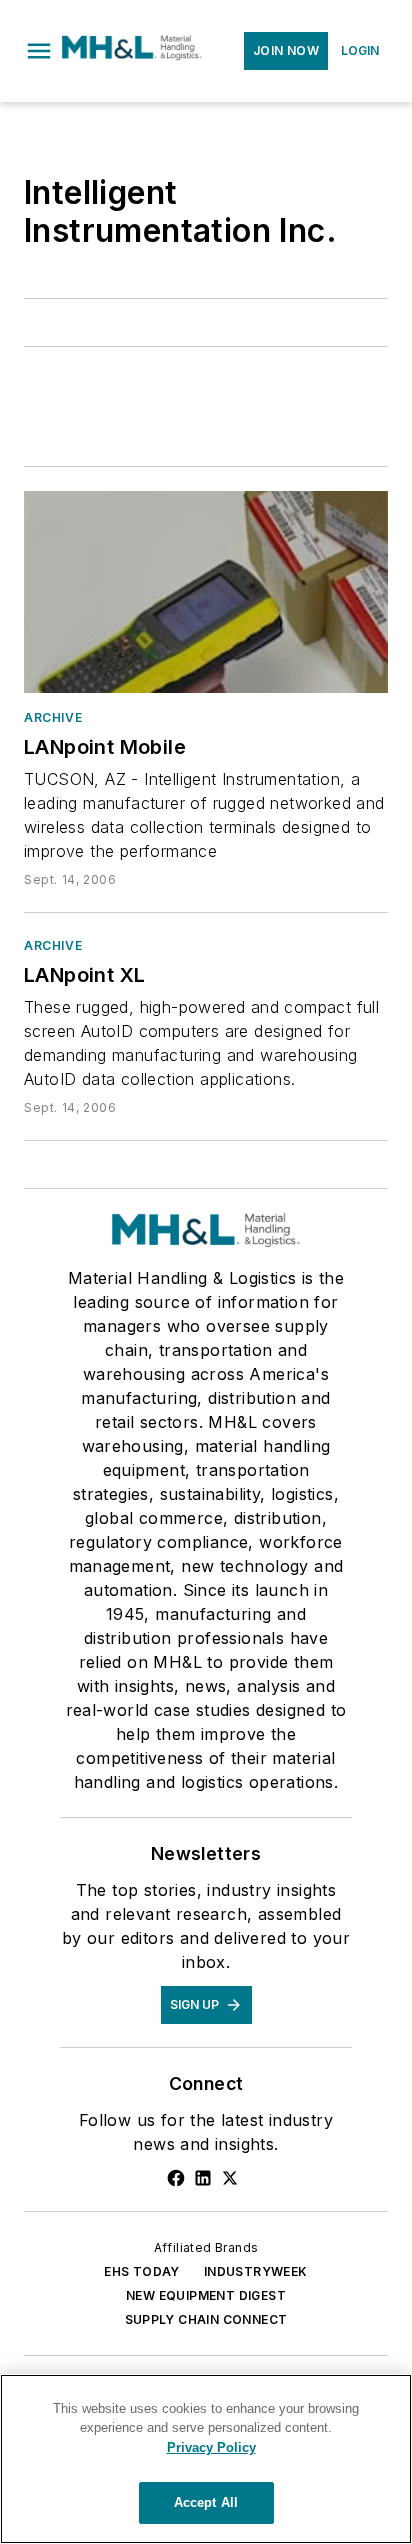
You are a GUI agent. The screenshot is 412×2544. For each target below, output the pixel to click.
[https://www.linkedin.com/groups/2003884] (203, 2178)
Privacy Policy (211, 2447)
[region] (206, 2459)
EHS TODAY (142, 2271)
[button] (39, 51)
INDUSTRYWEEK (256, 2271)
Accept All (206, 2502)
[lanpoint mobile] (206, 592)
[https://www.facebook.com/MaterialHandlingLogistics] (176, 2178)
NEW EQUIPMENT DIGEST (206, 2295)
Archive (53, 717)
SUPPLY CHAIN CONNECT (206, 2319)
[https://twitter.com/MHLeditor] (230, 2178)
